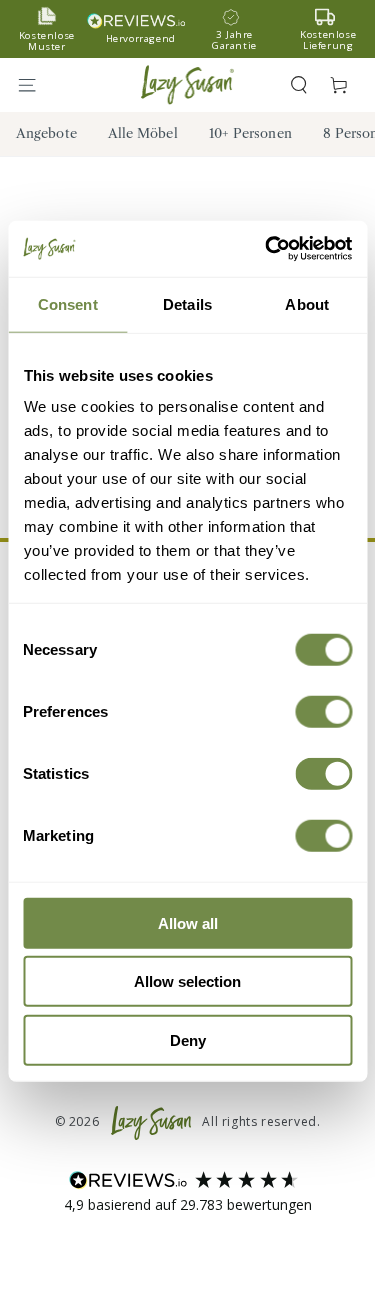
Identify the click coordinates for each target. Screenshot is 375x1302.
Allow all (188, 922)
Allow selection (187, 981)
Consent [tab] (68, 303)
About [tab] (307, 303)
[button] (299, 85)
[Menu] (36, 85)
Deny (188, 1039)
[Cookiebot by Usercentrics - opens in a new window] (267, 249)
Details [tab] (187, 303)
